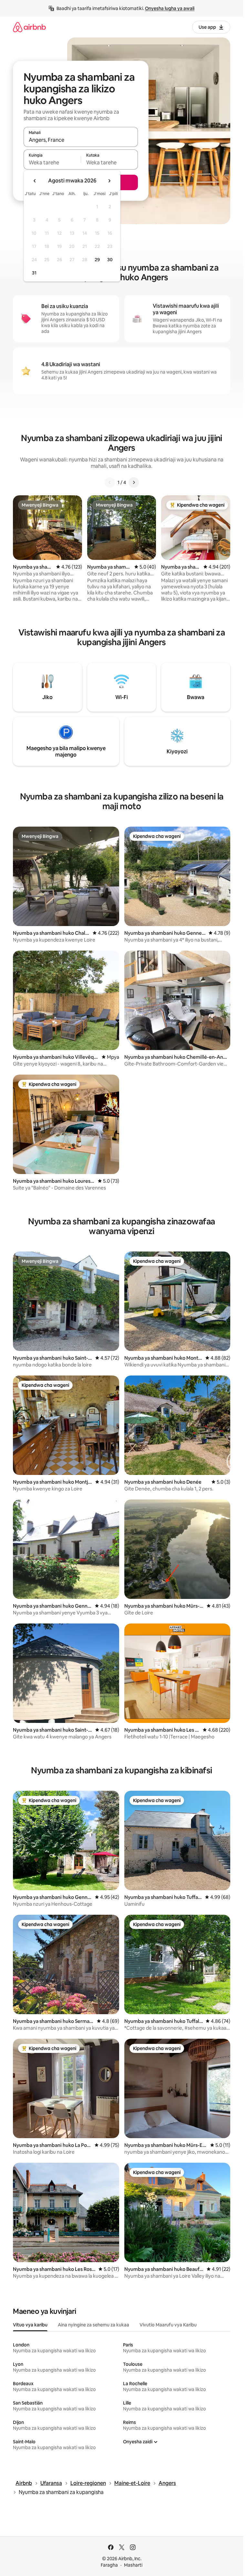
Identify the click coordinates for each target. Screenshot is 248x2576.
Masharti (133, 2565)
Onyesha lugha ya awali (170, 8)
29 (97, 260)
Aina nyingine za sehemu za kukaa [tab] (93, 2325)
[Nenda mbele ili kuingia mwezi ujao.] (109, 181)
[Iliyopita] (110, 482)
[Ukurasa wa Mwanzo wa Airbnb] (29, 27)
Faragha (109, 2565)
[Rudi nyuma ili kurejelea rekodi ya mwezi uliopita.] (35, 181)
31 (34, 273)
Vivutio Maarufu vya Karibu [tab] (168, 2325)
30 (110, 260)
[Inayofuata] (134, 482)
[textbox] (52, 162)
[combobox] (81, 140)
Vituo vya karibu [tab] (30, 2325)
